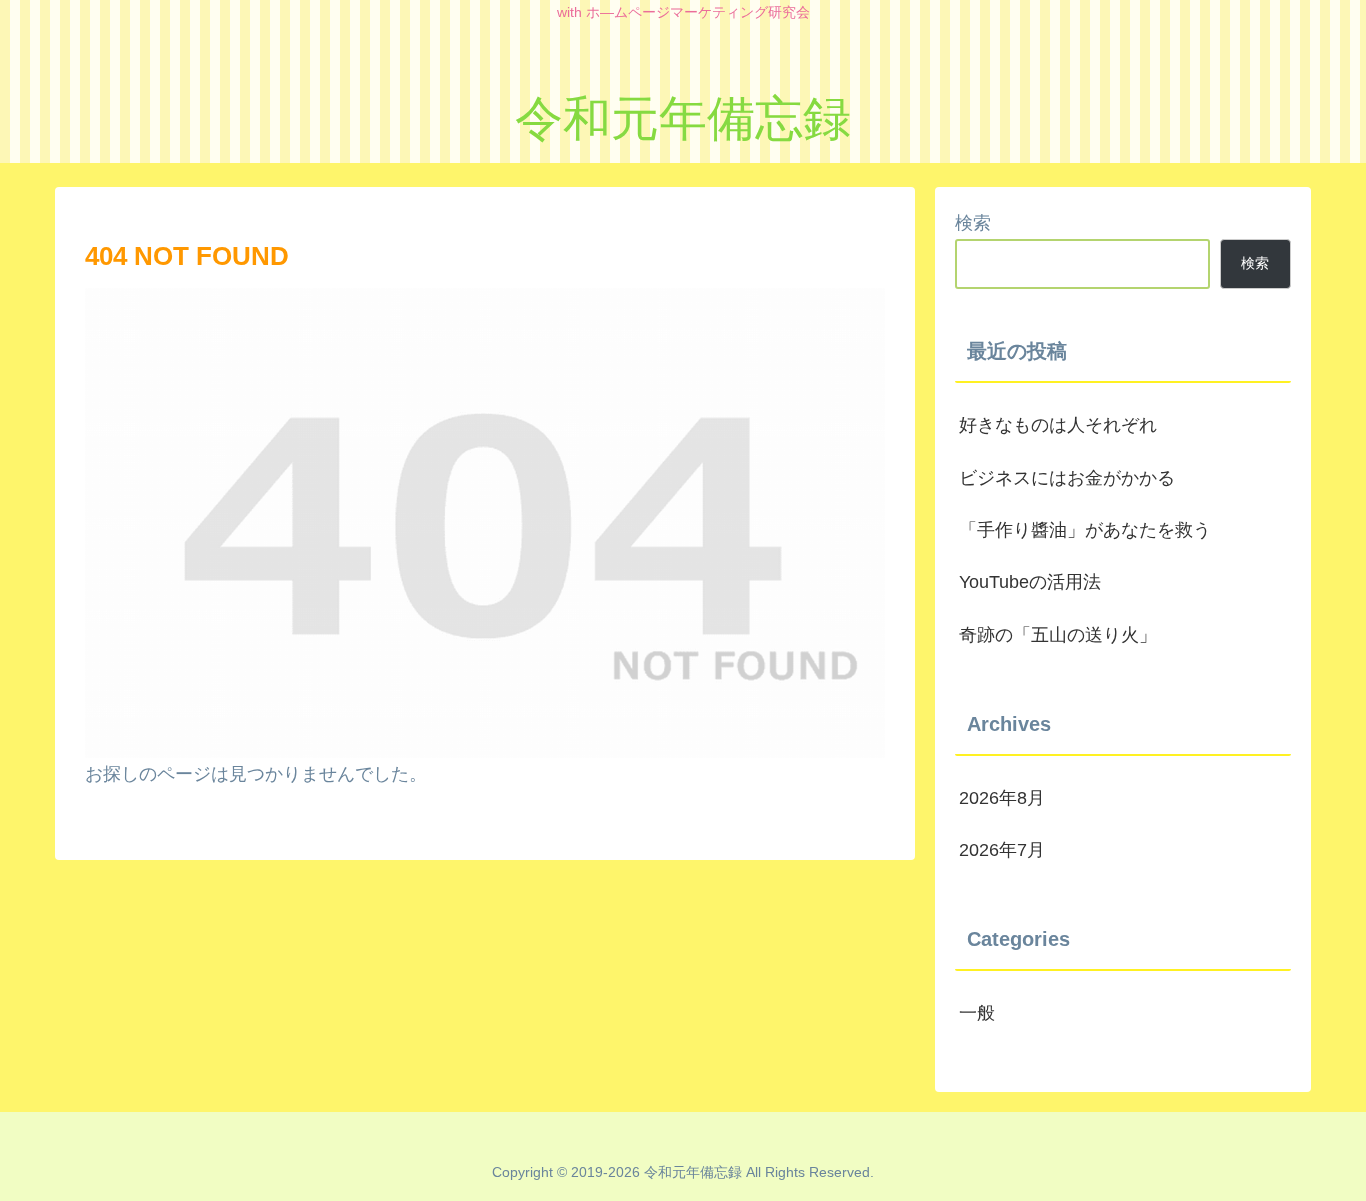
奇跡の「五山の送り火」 (1058, 635)
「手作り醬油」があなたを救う (1085, 530)
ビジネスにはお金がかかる (1067, 478)
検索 (973, 223)
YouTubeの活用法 (1030, 582)
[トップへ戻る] (1336, 1171)
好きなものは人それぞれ (1058, 425)
